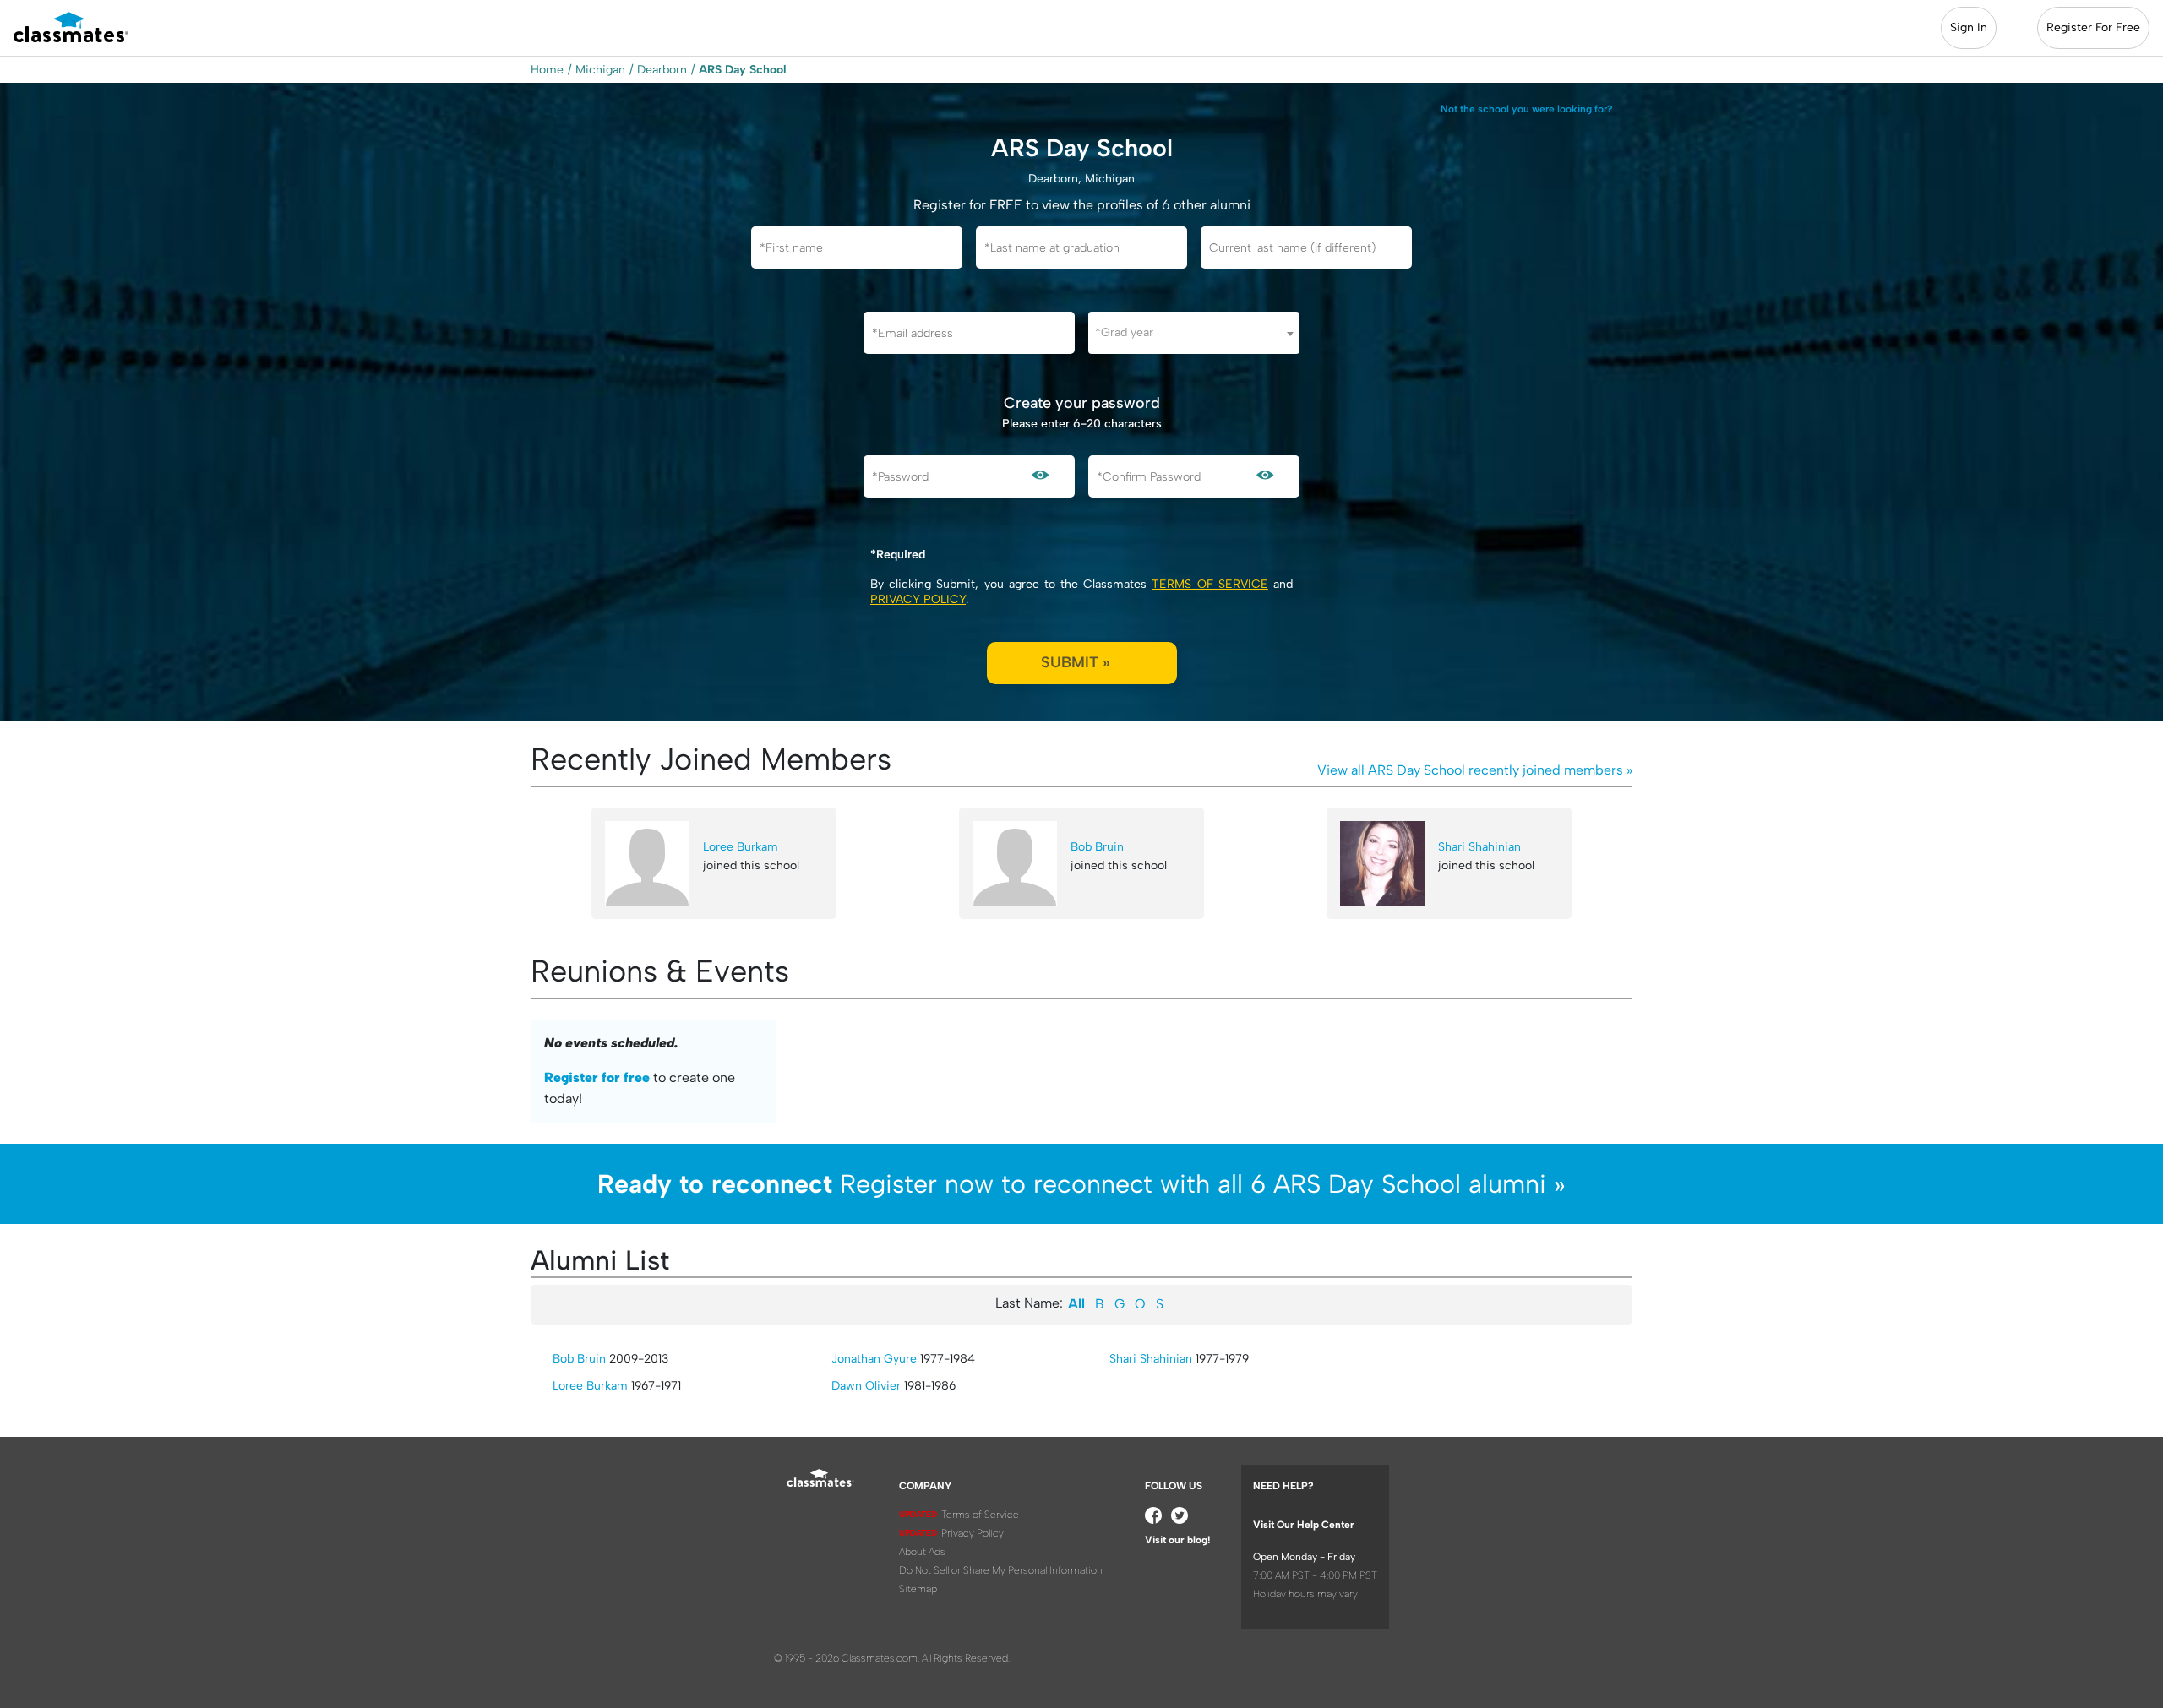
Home (547, 70)
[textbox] (1194, 332)
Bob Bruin (1097, 847)
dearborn (662, 70)
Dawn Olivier (866, 1386)
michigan (600, 70)
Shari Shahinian (1479, 847)
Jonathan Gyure (874, 1359)
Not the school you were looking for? (1527, 109)
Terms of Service (1210, 584)
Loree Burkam (741, 847)
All (1076, 1304)
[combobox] (1194, 333)
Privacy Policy (918, 599)
